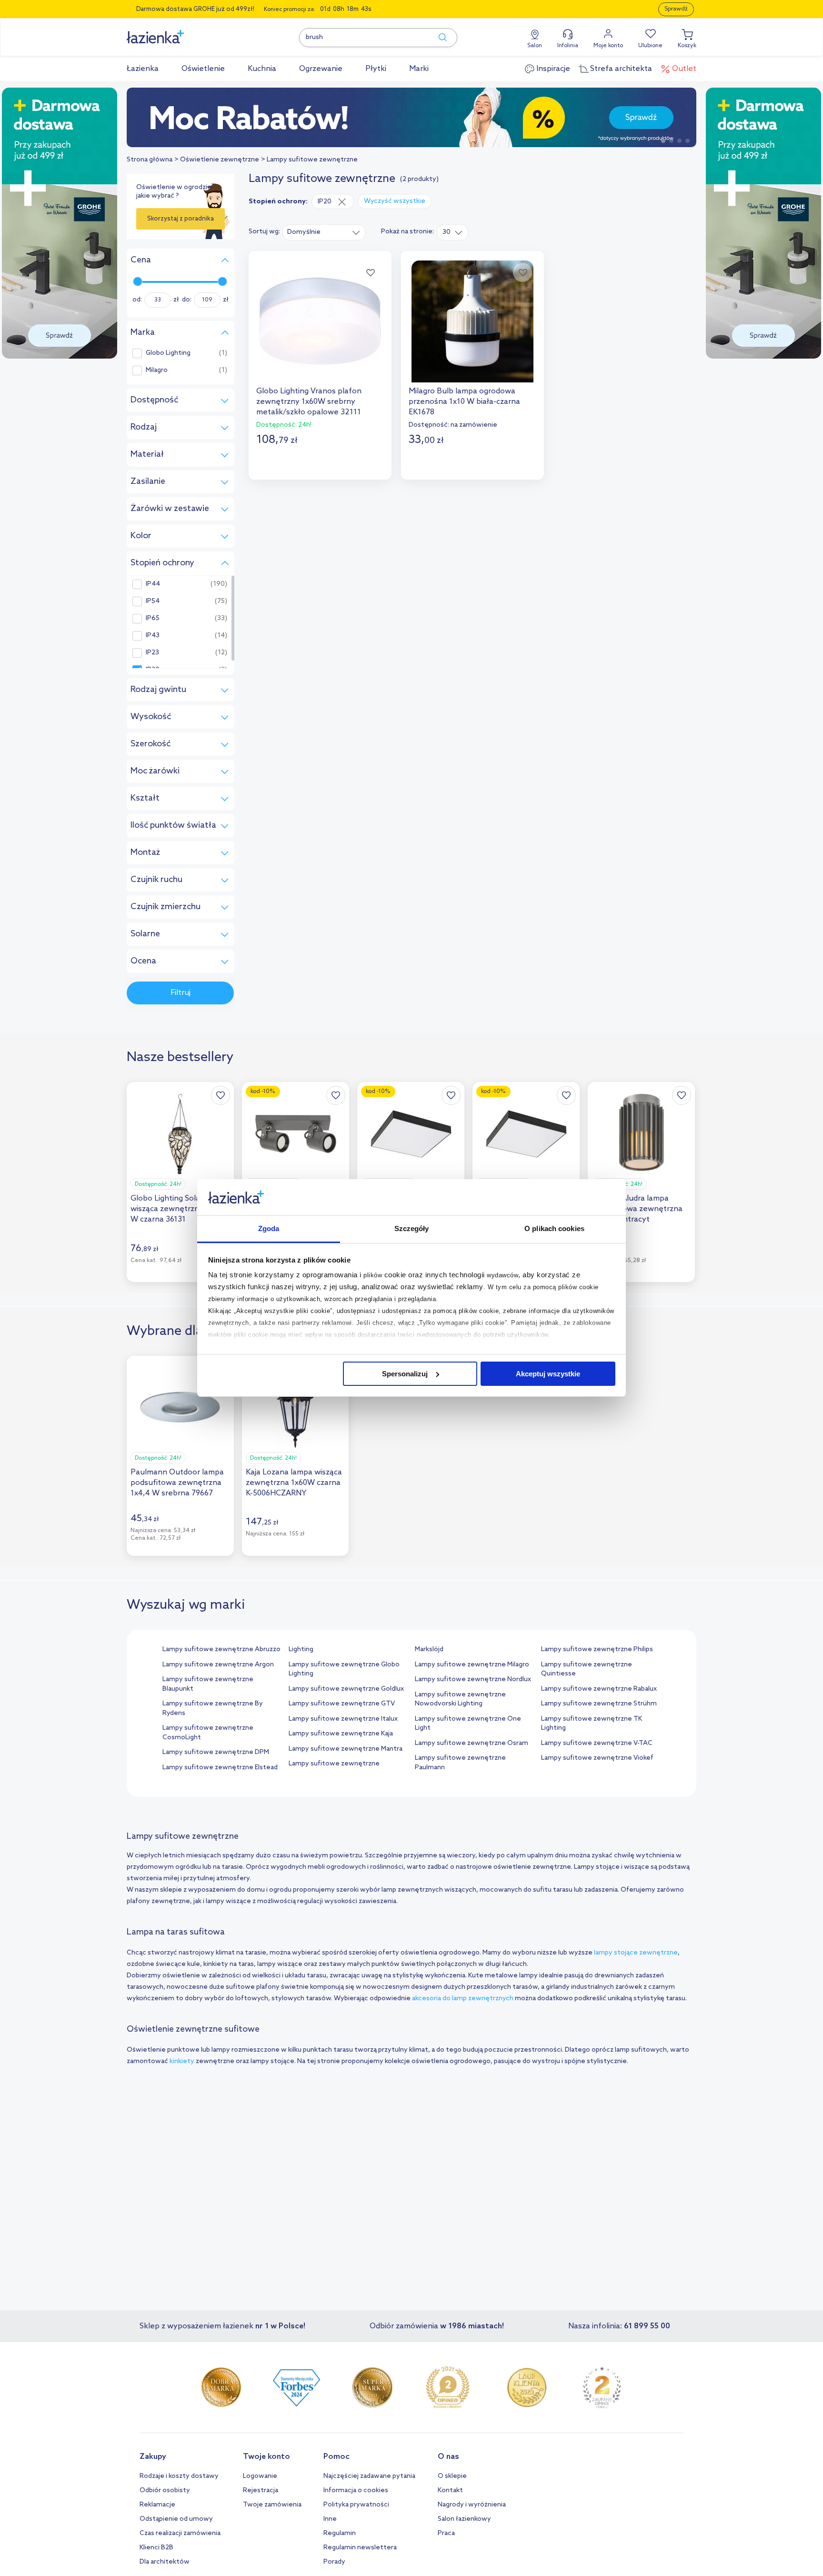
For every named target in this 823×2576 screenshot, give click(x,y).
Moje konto (608, 46)
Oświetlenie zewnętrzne (220, 160)
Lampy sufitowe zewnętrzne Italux (343, 1719)
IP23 (152, 653)
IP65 (153, 619)
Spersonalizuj (405, 1374)
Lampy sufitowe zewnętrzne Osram (472, 1743)
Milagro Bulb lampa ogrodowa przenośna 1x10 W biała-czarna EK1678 (464, 402)
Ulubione (650, 46)
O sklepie (452, 2476)
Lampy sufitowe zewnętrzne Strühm (599, 1704)
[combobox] (324, 232)
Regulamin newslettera (360, 2548)
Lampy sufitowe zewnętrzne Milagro (472, 1665)
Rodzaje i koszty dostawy (179, 2476)
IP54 (153, 601)
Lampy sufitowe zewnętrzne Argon (218, 1665)
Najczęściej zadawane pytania (369, 2476)
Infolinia (568, 46)
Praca (446, 2533)
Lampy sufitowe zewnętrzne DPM (216, 1752)
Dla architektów (165, 2562)
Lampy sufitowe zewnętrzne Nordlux (473, 1679)
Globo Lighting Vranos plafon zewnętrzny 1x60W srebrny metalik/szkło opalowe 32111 (309, 402)
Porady (334, 2562)
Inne (330, 2519)
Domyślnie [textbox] (304, 232)
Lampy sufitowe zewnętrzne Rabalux (599, 1689)
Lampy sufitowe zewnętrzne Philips (597, 1649)
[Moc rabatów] (411, 117)
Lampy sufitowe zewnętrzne (312, 160)
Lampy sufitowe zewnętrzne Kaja (341, 1734)
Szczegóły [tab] (412, 1228)
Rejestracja (261, 2491)
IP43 (153, 636)
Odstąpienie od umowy (176, 2519)
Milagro (157, 371)
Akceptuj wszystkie (548, 1374)
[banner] (60, 224)
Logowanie (260, 2476)
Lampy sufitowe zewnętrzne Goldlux (346, 1689)
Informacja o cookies (356, 2491)
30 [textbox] (447, 232)
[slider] (138, 281)
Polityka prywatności (356, 2505)
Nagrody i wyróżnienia (472, 2505)
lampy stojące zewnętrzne (636, 1953)
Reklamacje (157, 2505)
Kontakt (450, 2491)
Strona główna (150, 160)
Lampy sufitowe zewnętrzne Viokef (597, 1758)
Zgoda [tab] (269, 1228)
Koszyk (687, 46)
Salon (535, 46)
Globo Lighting (168, 353)
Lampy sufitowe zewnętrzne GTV (342, 1704)
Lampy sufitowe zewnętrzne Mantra (346, 1749)
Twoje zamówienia (272, 2505)
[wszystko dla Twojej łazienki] (177, 32)
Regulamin (340, 2533)
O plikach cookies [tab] (554, 1228)
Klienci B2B (156, 2548)
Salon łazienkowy (464, 2519)
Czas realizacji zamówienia (180, 2533)
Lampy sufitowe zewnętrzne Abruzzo (221, 1649)
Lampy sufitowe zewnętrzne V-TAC (597, 1743)
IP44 (153, 584)
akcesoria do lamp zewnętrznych (463, 1999)
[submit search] (438, 38)
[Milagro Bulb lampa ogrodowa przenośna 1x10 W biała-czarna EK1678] (472, 321)
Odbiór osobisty (165, 2491)
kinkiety (183, 2061)
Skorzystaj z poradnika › (181, 222)
